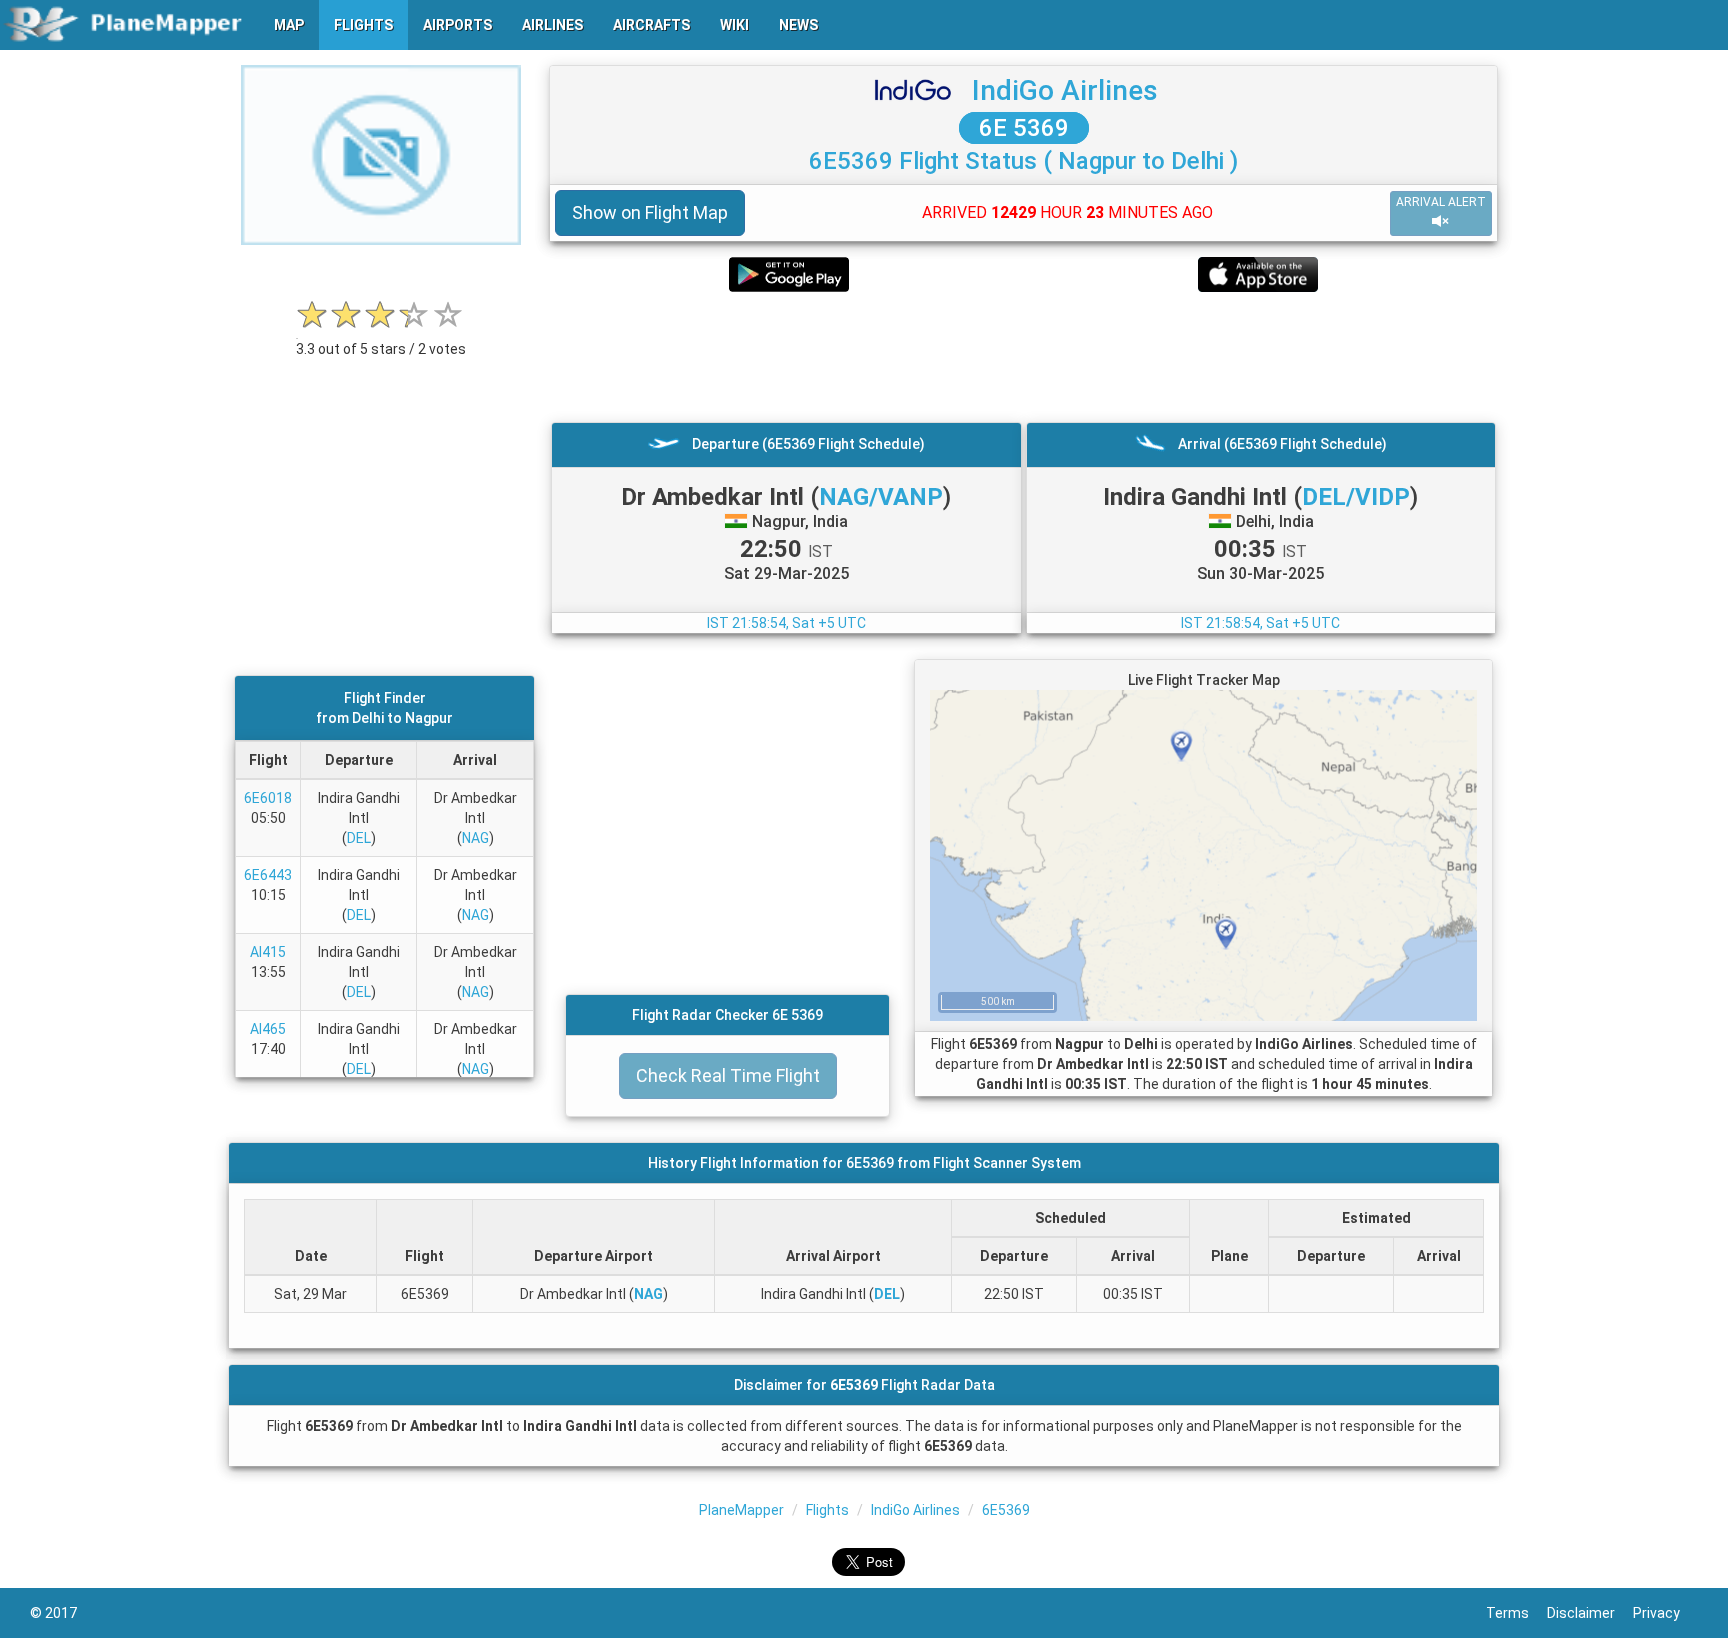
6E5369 (1006, 1510)
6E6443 (268, 875)
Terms (1516, 1613)
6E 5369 (1024, 128)
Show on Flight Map (650, 212)
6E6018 (268, 798)
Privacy (1665, 1613)
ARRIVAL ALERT (1441, 202)
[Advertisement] (1023, 357)
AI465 (268, 1029)
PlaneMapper (741, 1510)
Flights (827, 1510)
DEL (359, 838)
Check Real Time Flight (728, 1075)
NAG (475, 838)
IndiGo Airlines (1065, 90)
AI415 (268, 952)
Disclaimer (1590, 1613)
